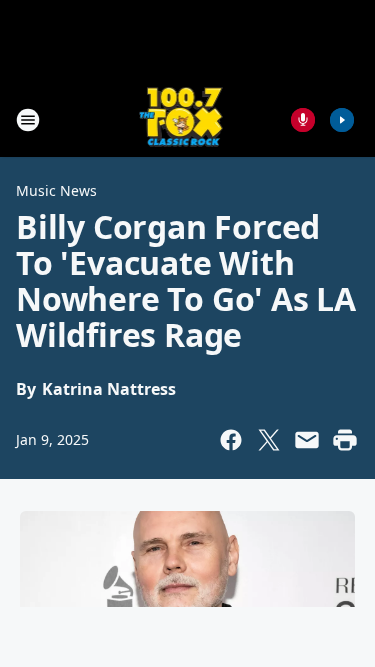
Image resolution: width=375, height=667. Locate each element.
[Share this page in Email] (307, 440)
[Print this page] (345, 440)
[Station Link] (181, 119)
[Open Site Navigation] (28, 120)
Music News (56, 190)
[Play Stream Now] (342, 120)
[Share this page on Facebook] (231, 440)
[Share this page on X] (269, 440)
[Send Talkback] (303, 120)
